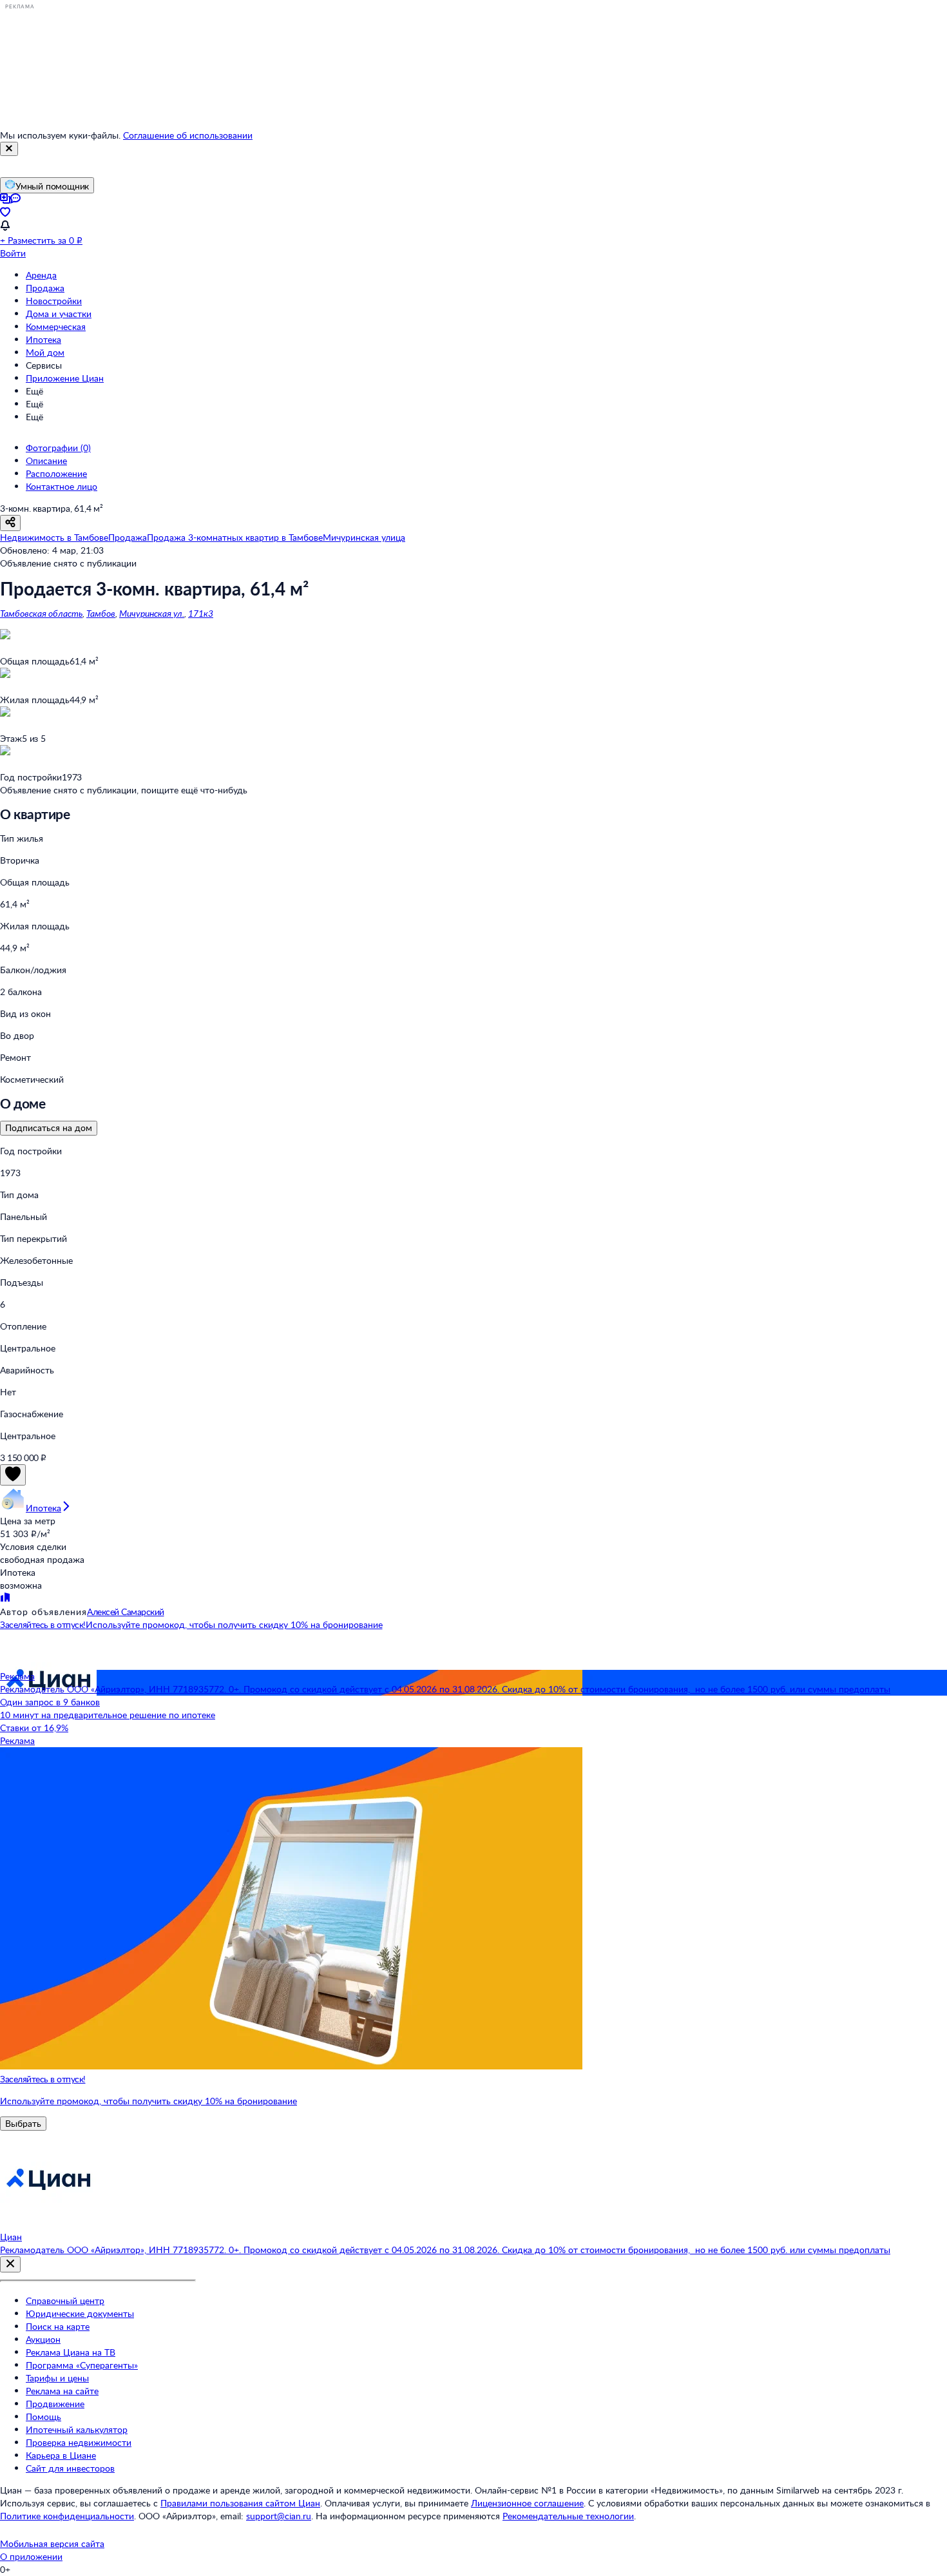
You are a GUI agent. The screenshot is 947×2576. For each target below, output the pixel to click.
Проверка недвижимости (79, 2442)
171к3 (201, 613)
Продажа (45, 288)
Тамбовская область (41, 613)
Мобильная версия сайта (52, 2543)
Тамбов (101, 613)
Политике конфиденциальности (67, 2516)
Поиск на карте (58, 2326)
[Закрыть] (9, 149)
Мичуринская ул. (152, 613)
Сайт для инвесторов (70, 2468)
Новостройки (54, 301)
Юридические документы (80, 2313)
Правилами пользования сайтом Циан (240, 2503)
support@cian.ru (279, 2516)
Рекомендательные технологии (568, 2516)
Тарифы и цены (57, 2378)
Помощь (43, 2416)
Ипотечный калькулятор (77, 2429)
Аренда (41, 275)
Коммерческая (56, 326)
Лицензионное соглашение (527, 2503)
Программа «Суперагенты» (82, 2365)
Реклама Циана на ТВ (71, 2352)
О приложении (31, 2556)
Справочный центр (65, 2300)
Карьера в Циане (61, 2455)
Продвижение (55, 2404)
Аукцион (43, 2339)
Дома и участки (59, 314)
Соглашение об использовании (188, 135)
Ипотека (43, 339)
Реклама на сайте (62, 2391)
